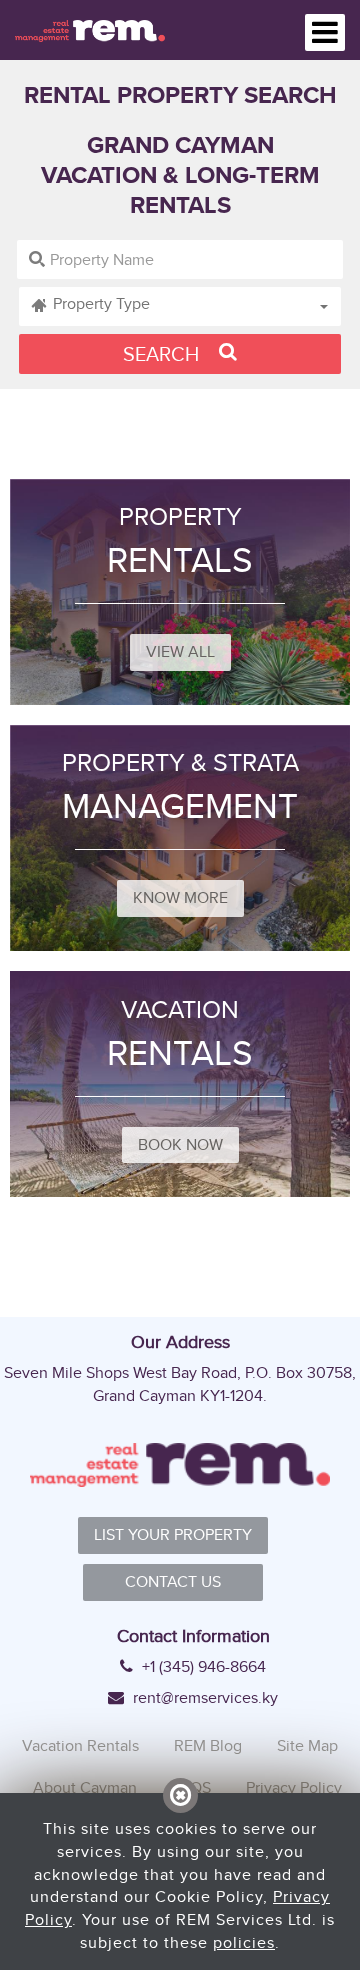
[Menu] (325, 32)
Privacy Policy (294, 1787)
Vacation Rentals (80, 1745)
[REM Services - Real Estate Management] (90, 29)
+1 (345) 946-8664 (202, 1667)
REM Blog (208, 1745)
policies (244, 1942)
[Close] (180, 1795)
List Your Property (173, 1534)
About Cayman (85, 1787)
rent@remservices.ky (203, 1698)
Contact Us (173, 1581)
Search (163, 353)
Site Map (307, 1745)
